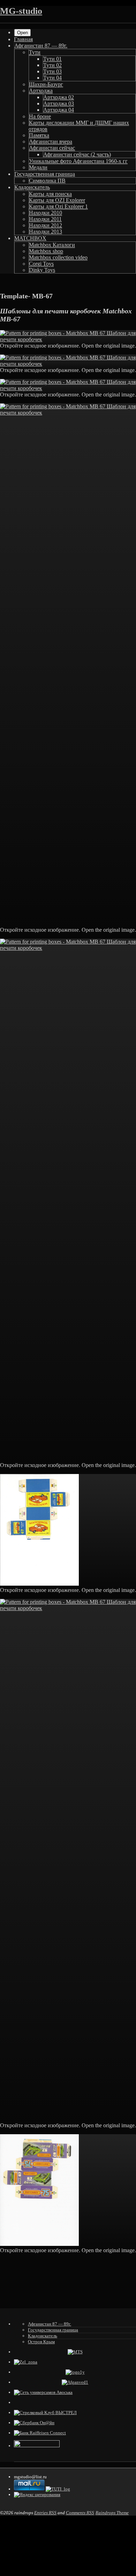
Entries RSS (45, 2513)
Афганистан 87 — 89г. (41, 46)
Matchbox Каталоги (52, 245)
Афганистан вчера (51, 142)
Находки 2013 (46, 232)
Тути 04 (52, 78)
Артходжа (41, 91)
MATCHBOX (30, 238)
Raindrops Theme (112, 2513)
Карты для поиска (50, 194)
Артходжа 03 (59, 103)
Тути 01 (52, 59)
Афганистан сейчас (52, 148)
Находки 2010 (46, 213)
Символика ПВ (47, 181)
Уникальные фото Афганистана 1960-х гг (78, 161)
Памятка (39, 135)
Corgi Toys (41, 264)
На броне (40, 116)
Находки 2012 (46, 225)
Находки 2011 (45, 219)
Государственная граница (45, 174)
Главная (23, 39)
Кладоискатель (32, 187)
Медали (38, 167)
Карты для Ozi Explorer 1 (58, 206)
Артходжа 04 (59, 110)
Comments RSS (80, 2513)
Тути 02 (52, 65)
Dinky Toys (42, 270)
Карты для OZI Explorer (57, 200)
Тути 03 (52, 71)
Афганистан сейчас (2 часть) (77, 154)
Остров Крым (41, 2342)
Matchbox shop (46, 251)
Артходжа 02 (59, 97)
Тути (35, 52)
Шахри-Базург (46, 84)
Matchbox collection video (58, 257)
